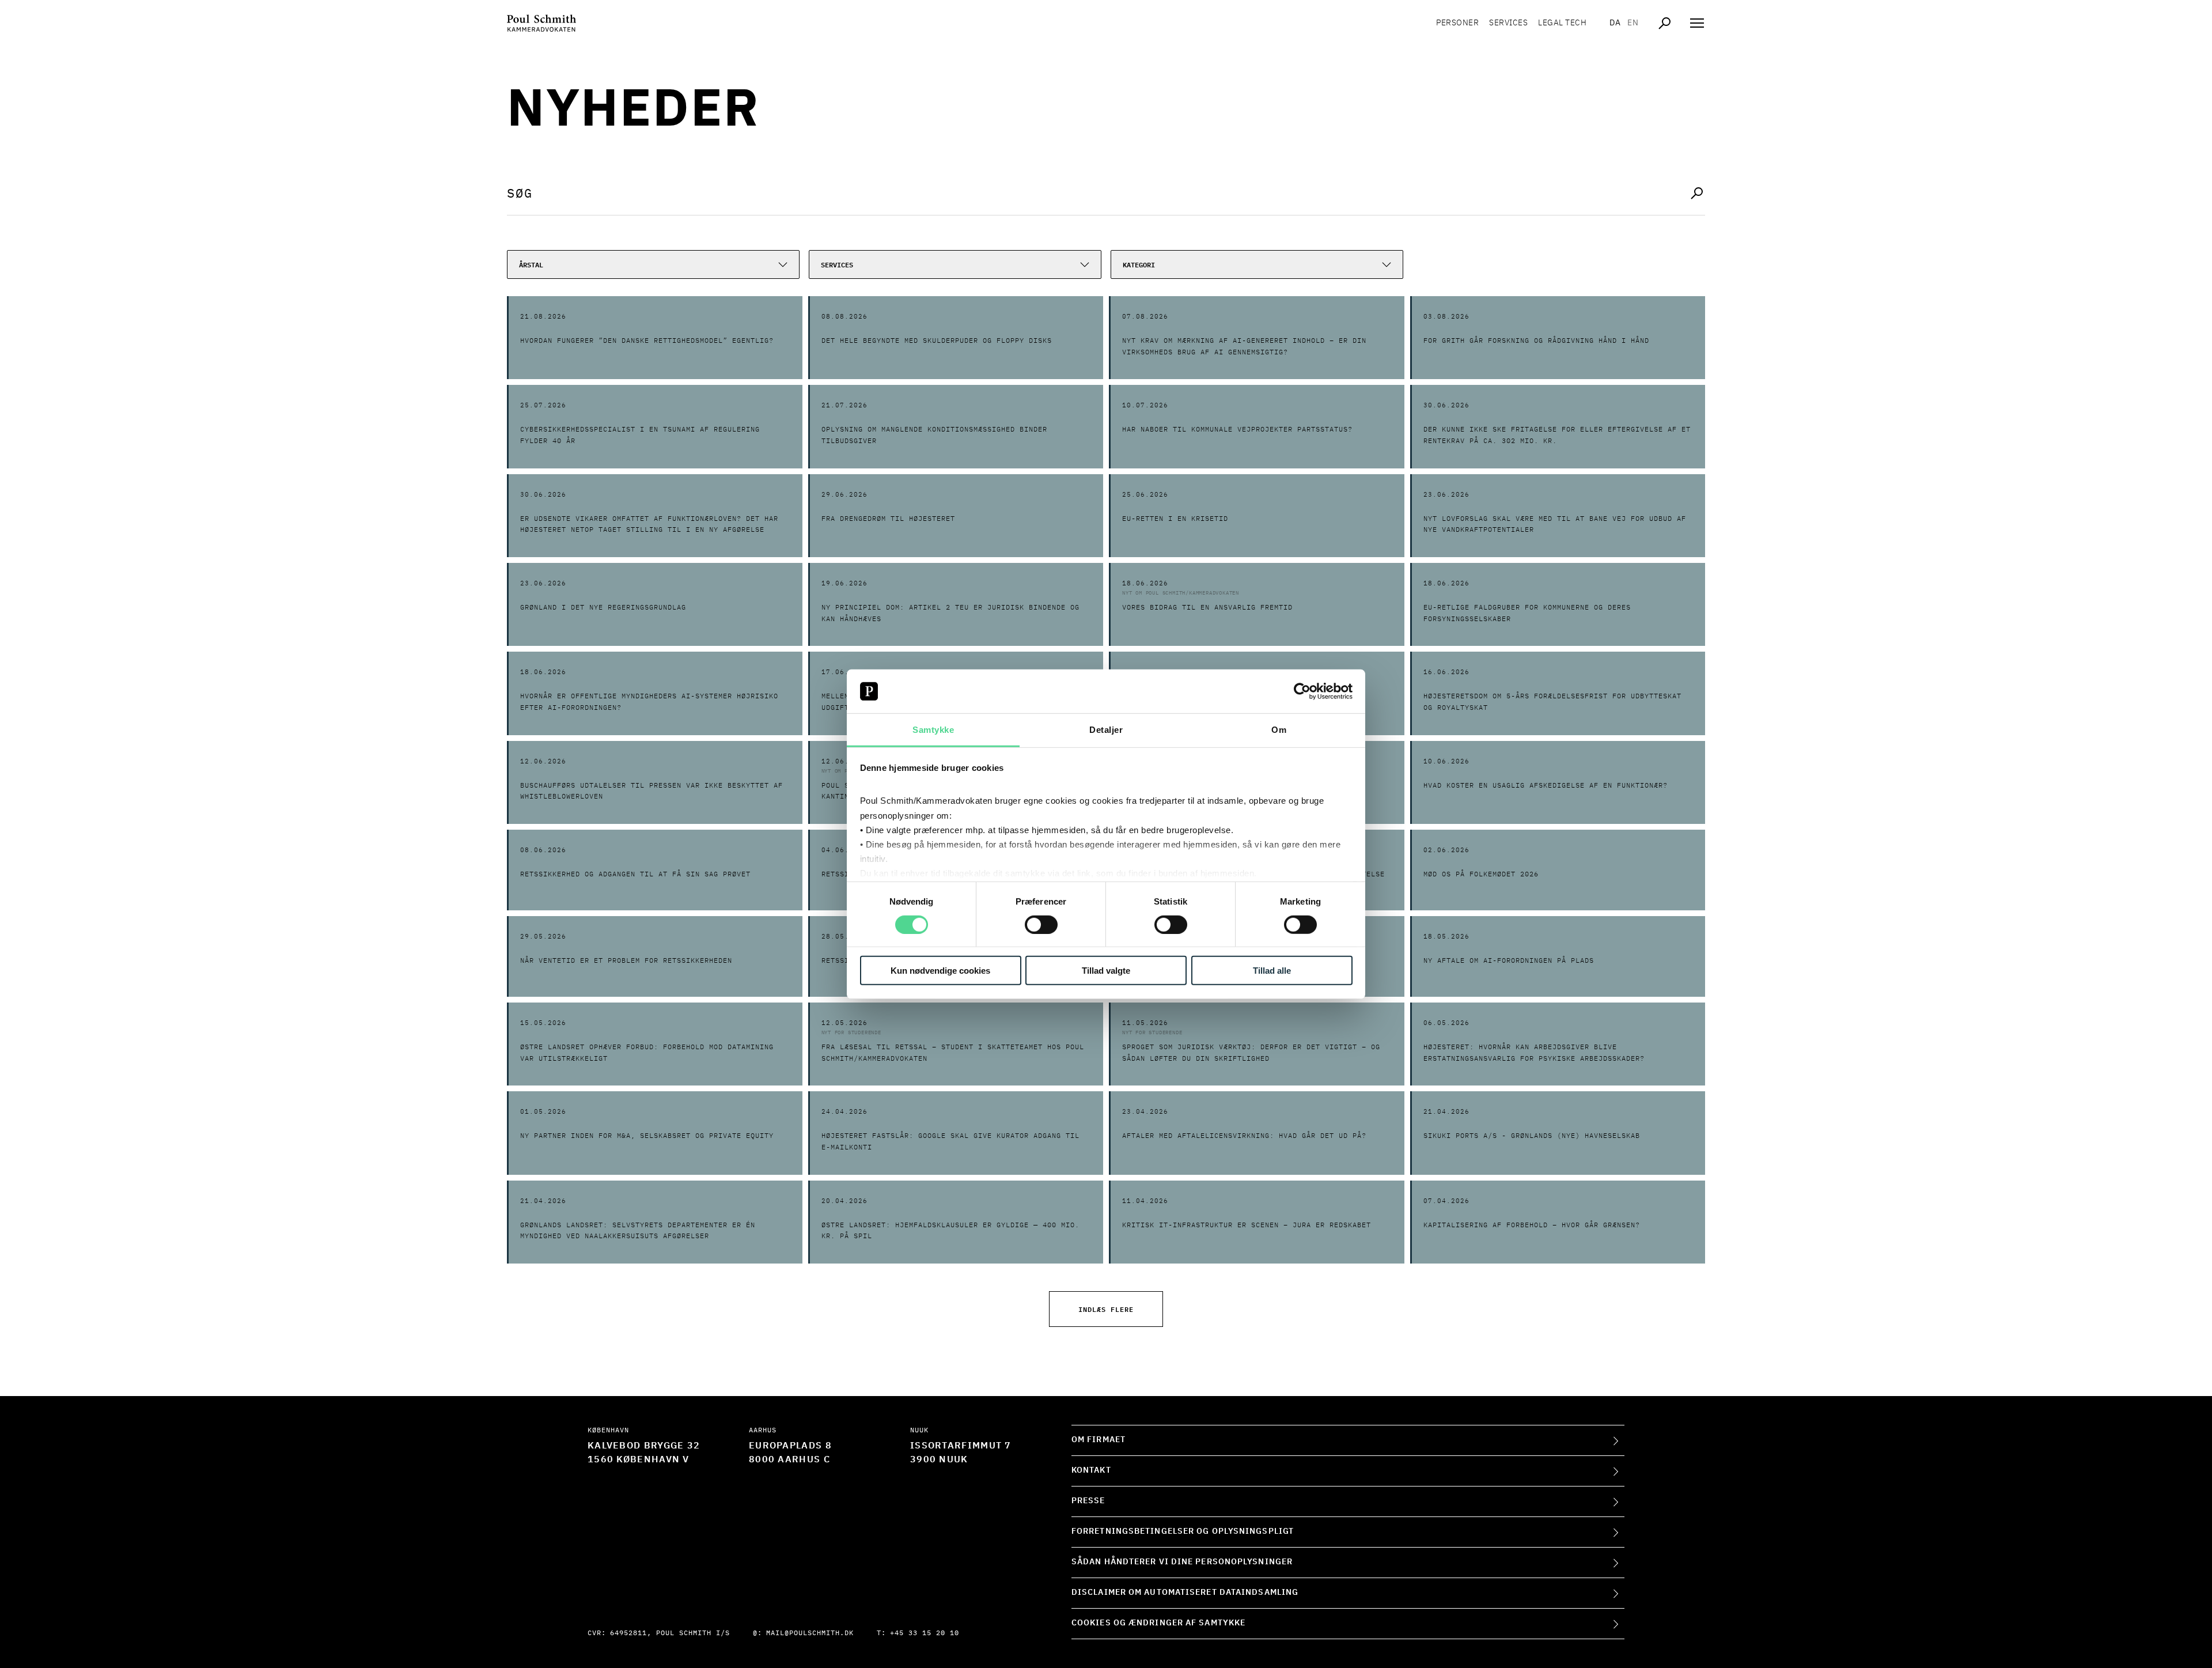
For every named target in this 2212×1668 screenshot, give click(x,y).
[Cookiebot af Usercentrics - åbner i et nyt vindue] (1302, 691)
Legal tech (1562, 23)
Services (1508, 23)
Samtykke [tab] (933, 730)
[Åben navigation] (1697, 23)
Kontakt (1091, 1470)
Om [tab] (1279, 730)
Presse (1088, 1501)
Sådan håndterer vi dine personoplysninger (1182, 1562)
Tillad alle (1272, 971)
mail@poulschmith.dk (810, 1633)
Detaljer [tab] (1106, 730)
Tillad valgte (1106, 971)
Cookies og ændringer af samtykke (1158, 1623)
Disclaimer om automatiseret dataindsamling (1185, 1593)
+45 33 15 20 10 (925, 1633)
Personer (1457, 23)
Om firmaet (1099, 1440)
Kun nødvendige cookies (940, 971)
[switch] (1041, 924)
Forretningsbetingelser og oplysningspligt (1183, 1531)
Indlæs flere (1106, 1309)
